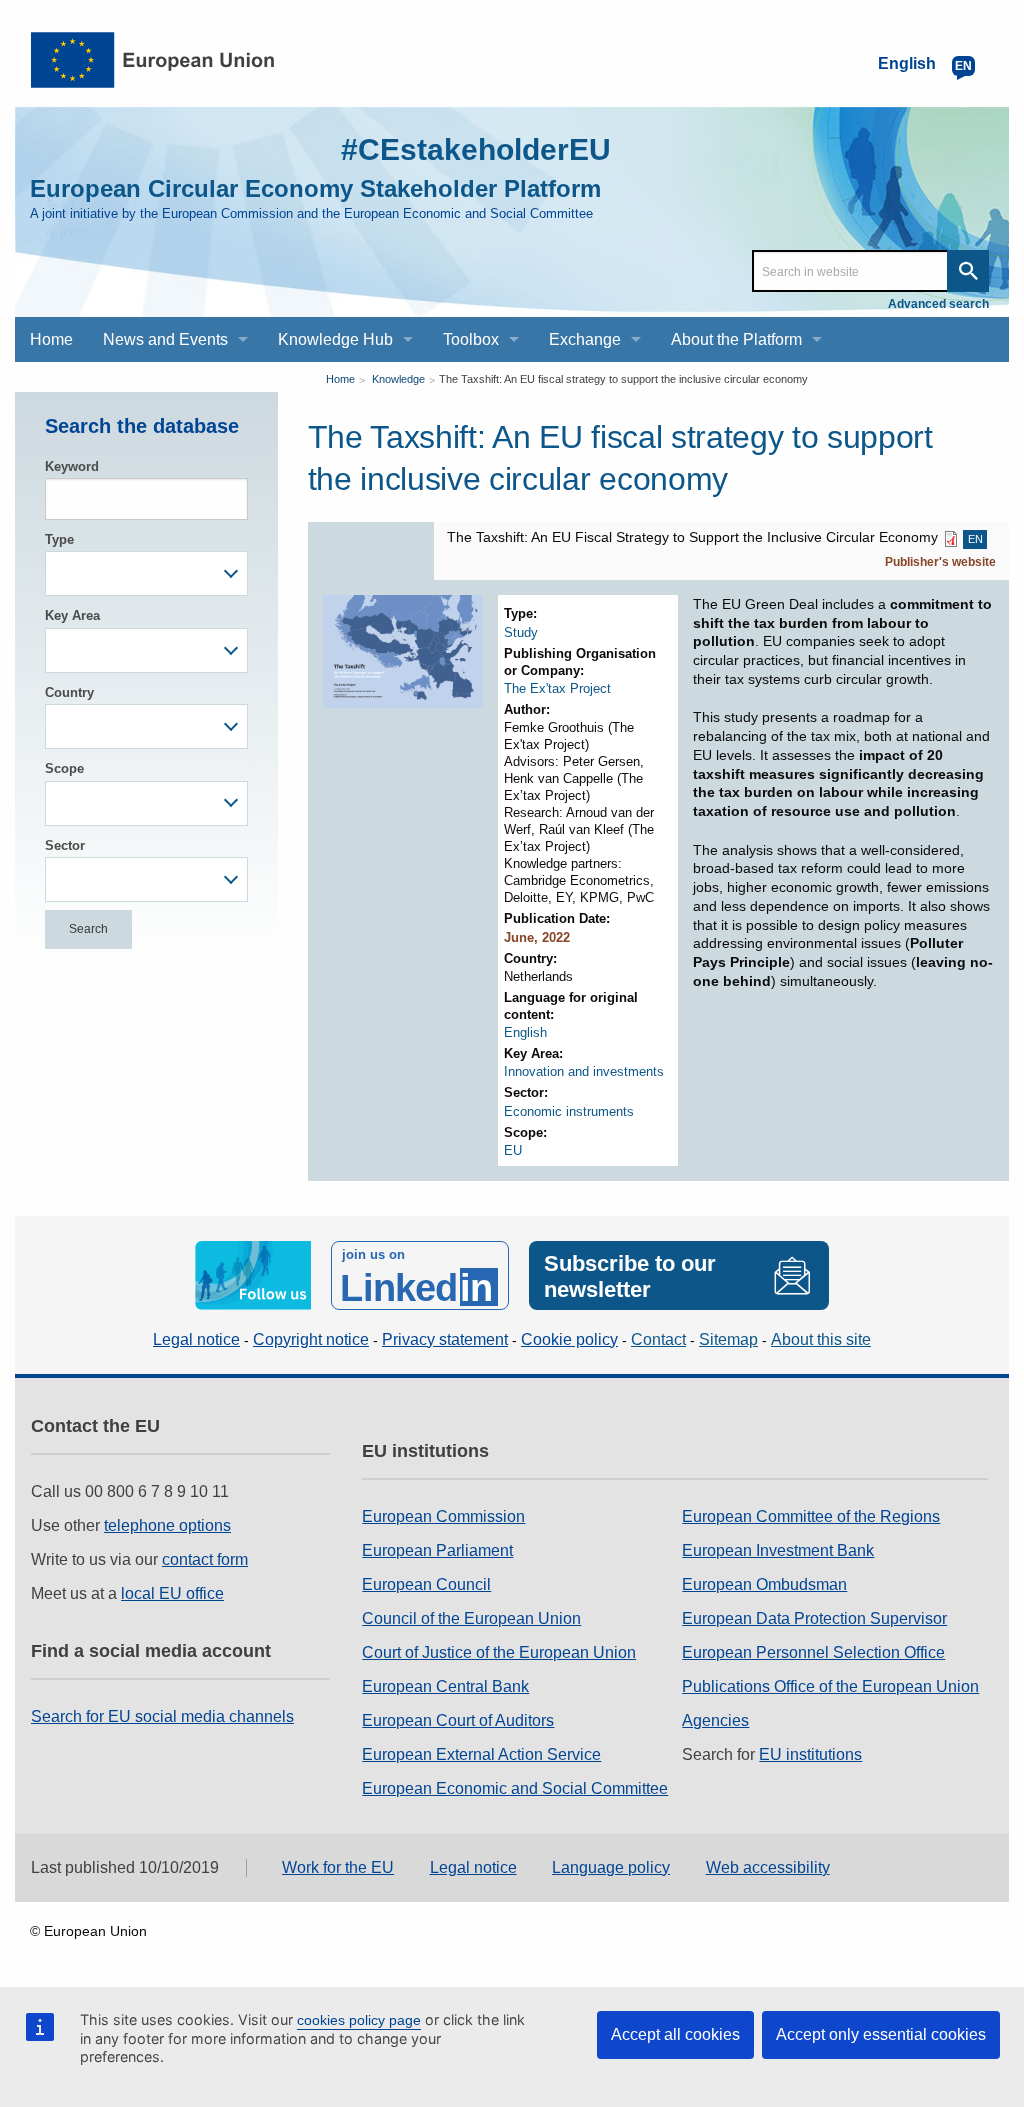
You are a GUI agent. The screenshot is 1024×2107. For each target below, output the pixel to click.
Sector (65, 845)
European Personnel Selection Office (813, 1652)
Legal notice (196, 1339)
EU (513, 1150)
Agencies (715, 1720)
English (525, 1032)
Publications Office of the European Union (830, 1686)
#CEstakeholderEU (476, 149)
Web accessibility (768, 1867)
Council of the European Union (471, 1618)
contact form (205, 1559)
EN (975, 539)
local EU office (172, 1593)
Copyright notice (311, 1339)
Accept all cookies (675, 2034)
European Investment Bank (778, 1550)
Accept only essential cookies (881, 2034)
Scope (64, 768)
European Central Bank (445, 1686)
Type (59, 539)
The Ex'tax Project (557, 688)
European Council (426, 1584)
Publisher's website (940, 562)
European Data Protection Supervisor (814, 1618)
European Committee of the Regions (811, 1516)
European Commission (443, 1516)
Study (521, 632)
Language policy (611, 1867)
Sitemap (728, 1339)
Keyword (72, 466)
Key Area (72, 615)
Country (69, 692)
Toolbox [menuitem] (471, 339)
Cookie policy (569, 1339)
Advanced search (938, 304)
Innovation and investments (584, 1071)
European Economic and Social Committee (515, 1788)
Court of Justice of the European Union (499, 1652)
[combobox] (146, 573)
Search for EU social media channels (162, 1716)
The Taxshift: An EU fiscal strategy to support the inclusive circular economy (623, 379)
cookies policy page (359, 2020)
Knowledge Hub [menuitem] (335, 339)
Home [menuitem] (51, 339)
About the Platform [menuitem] (736, 339)
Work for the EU (338, 1867)
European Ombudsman (764, 1584)
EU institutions (810, 1754)
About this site (821, 1339)
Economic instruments (569, 1111)
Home (340, 379)
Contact (658, 1339)
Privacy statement (445, 1339)
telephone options (167, 1525)
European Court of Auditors (458, 1720)
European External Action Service (481, 1754)
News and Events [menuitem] (165, 339)
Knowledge (398, 379)
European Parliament (437, 1550)
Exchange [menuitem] (585, 339)
